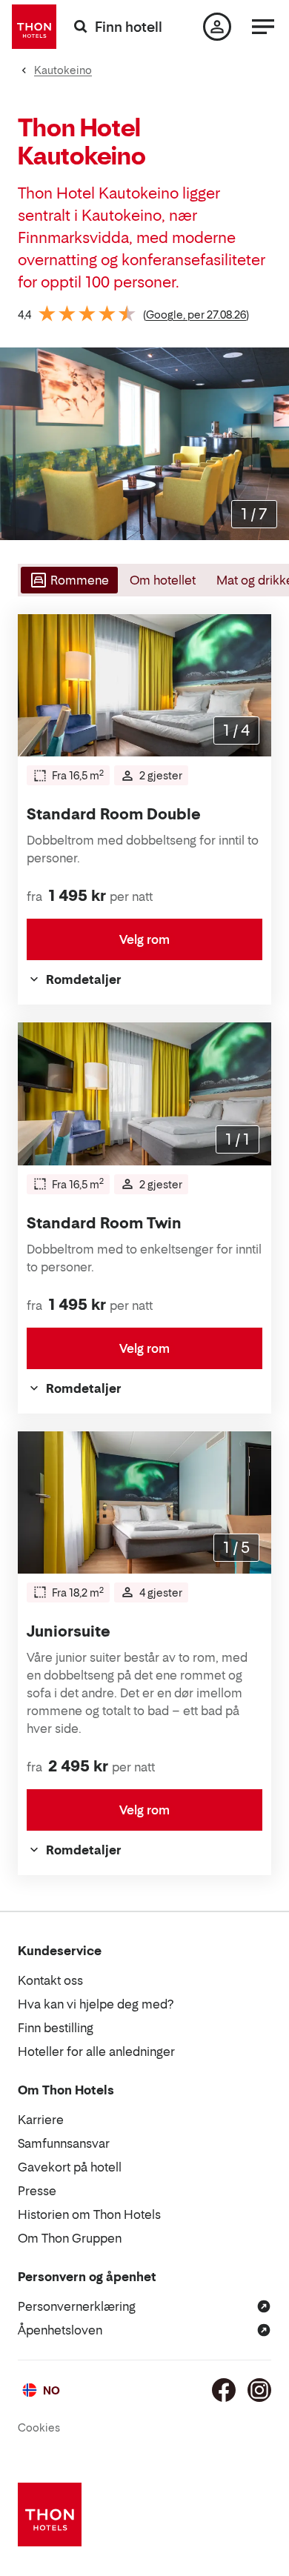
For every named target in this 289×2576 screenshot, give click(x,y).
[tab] (68, 580)
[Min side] (217, 27)
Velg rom (144, 939)
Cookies (39, 2427)
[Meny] (263, 27)
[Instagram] (259, 2390)
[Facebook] (224, 2390)
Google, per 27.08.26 (196, 314)
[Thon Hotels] (34, 27)
